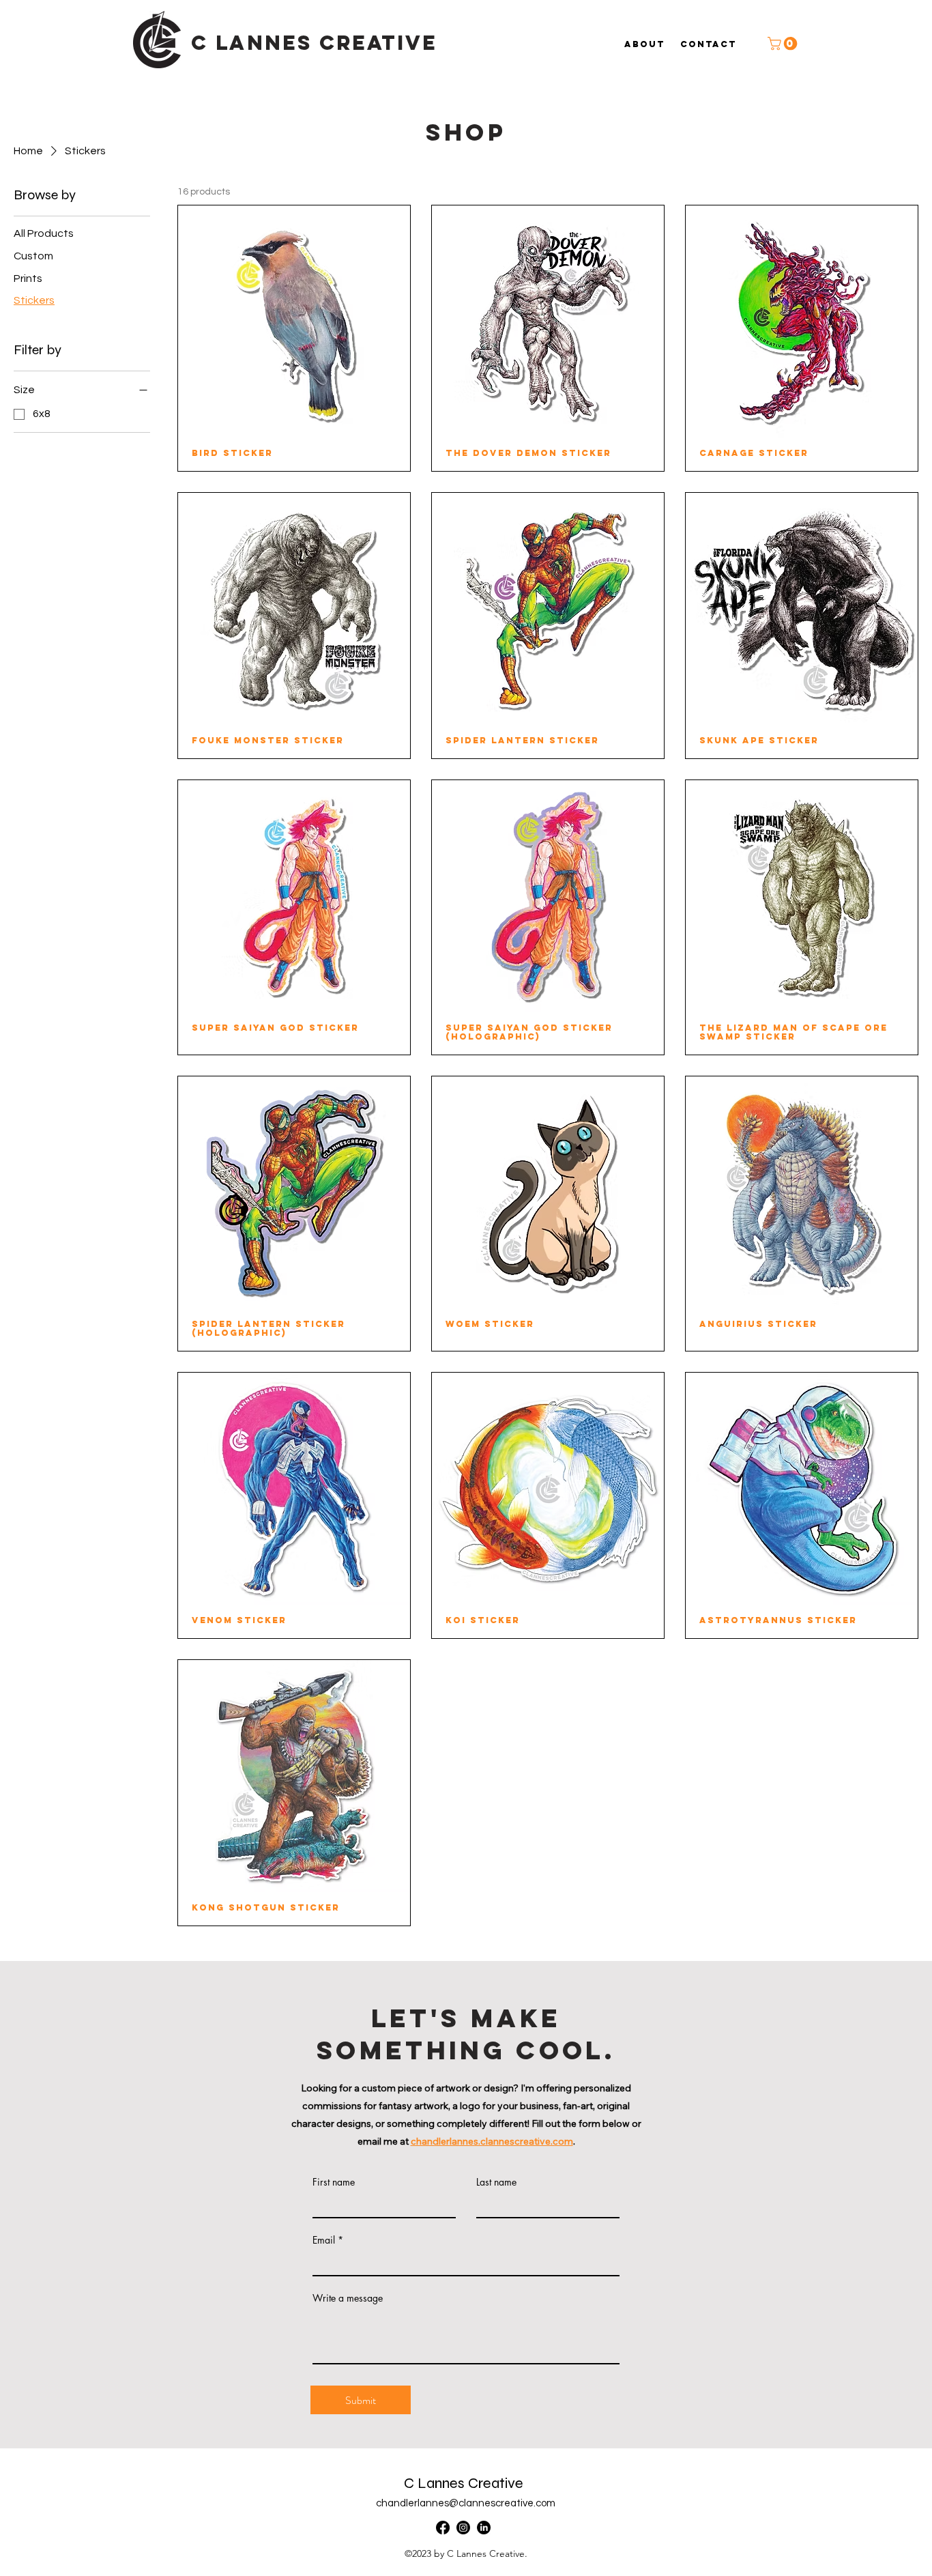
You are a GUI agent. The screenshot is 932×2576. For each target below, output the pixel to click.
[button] (784, 44)
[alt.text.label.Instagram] (463, 2528)
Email (324, 2240)
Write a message (348, 2298)
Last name (496, 2182)
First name (334, 2182)
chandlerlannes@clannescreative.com (466, 2503)
